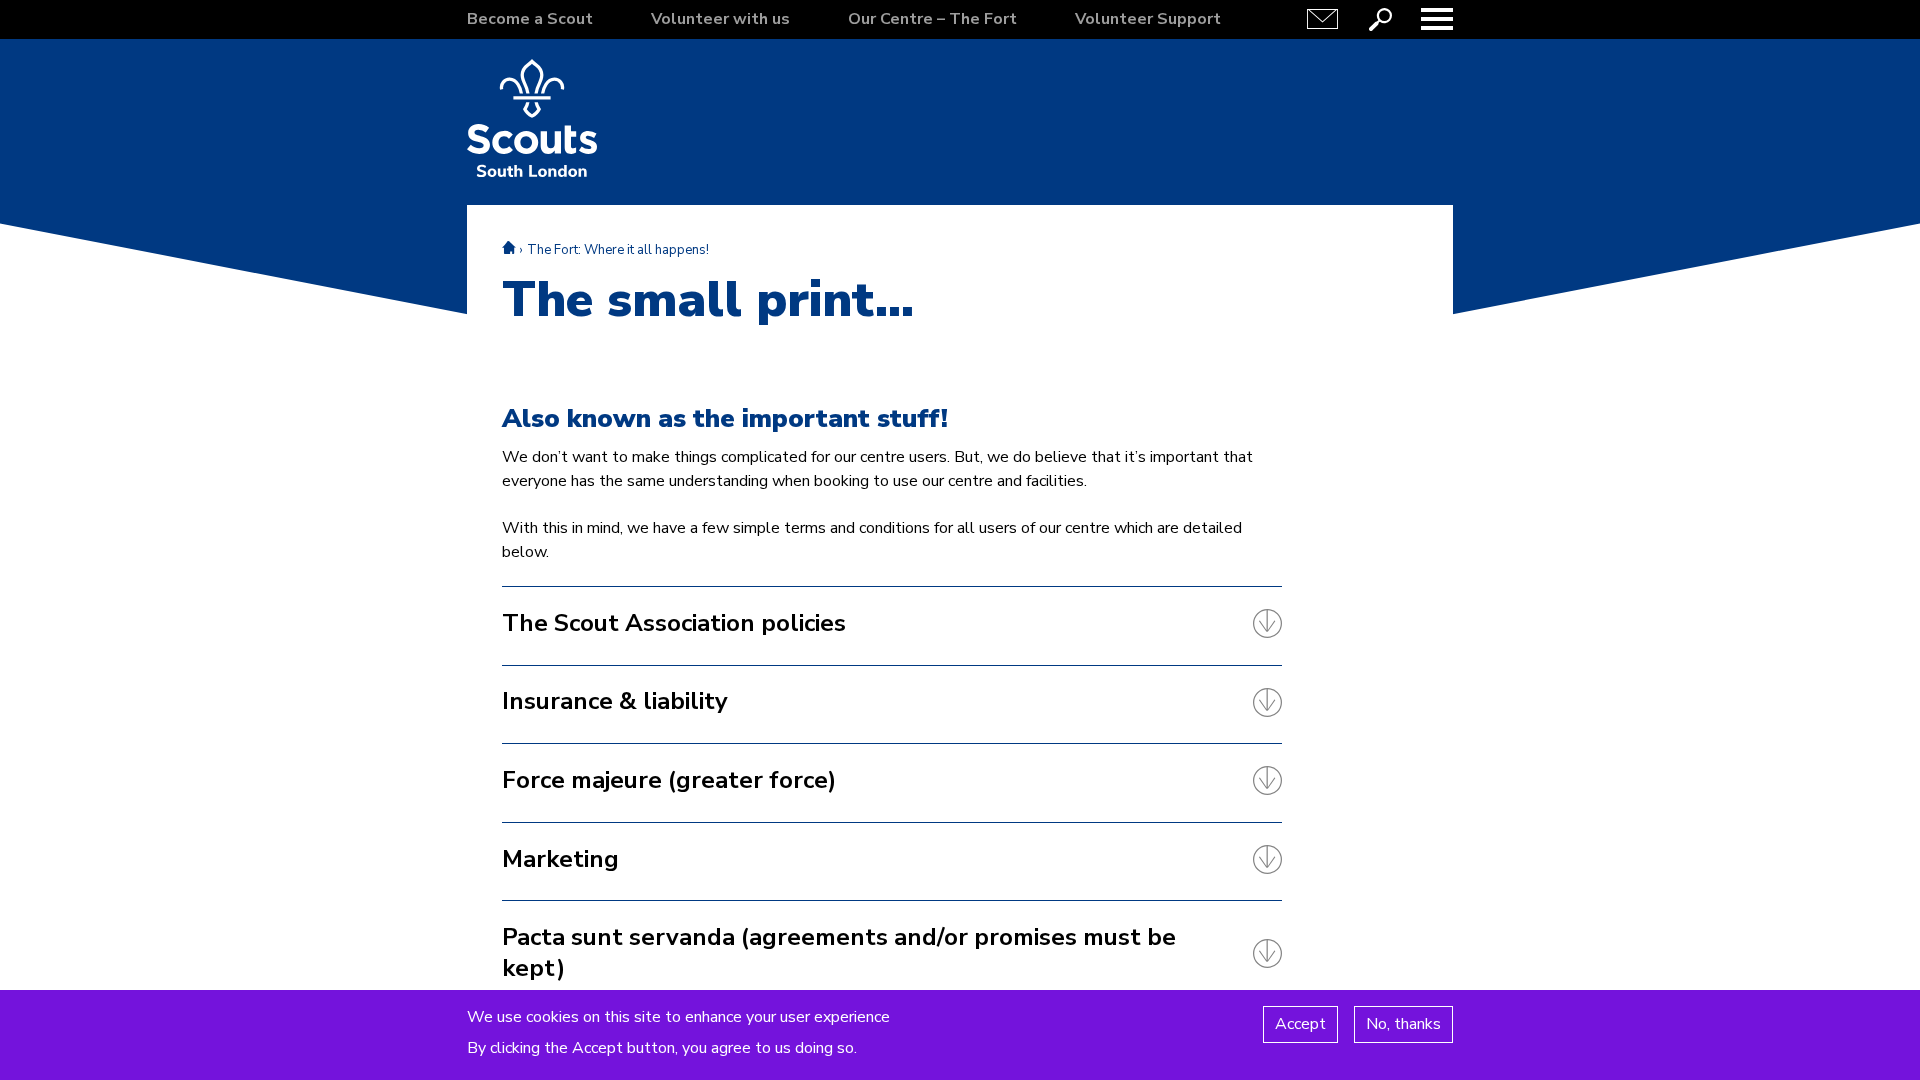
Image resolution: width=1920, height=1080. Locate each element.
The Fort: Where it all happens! (618, 250)
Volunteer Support (1148, 19)
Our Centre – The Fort (932, 19)
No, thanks (1403, 1024)
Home (509, 247)
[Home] (532, 118)
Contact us (1323, 19)
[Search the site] (1380, 19)
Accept (1300, 1024)
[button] (1437, 19)
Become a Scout (530, 19)
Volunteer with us (720, 19)
